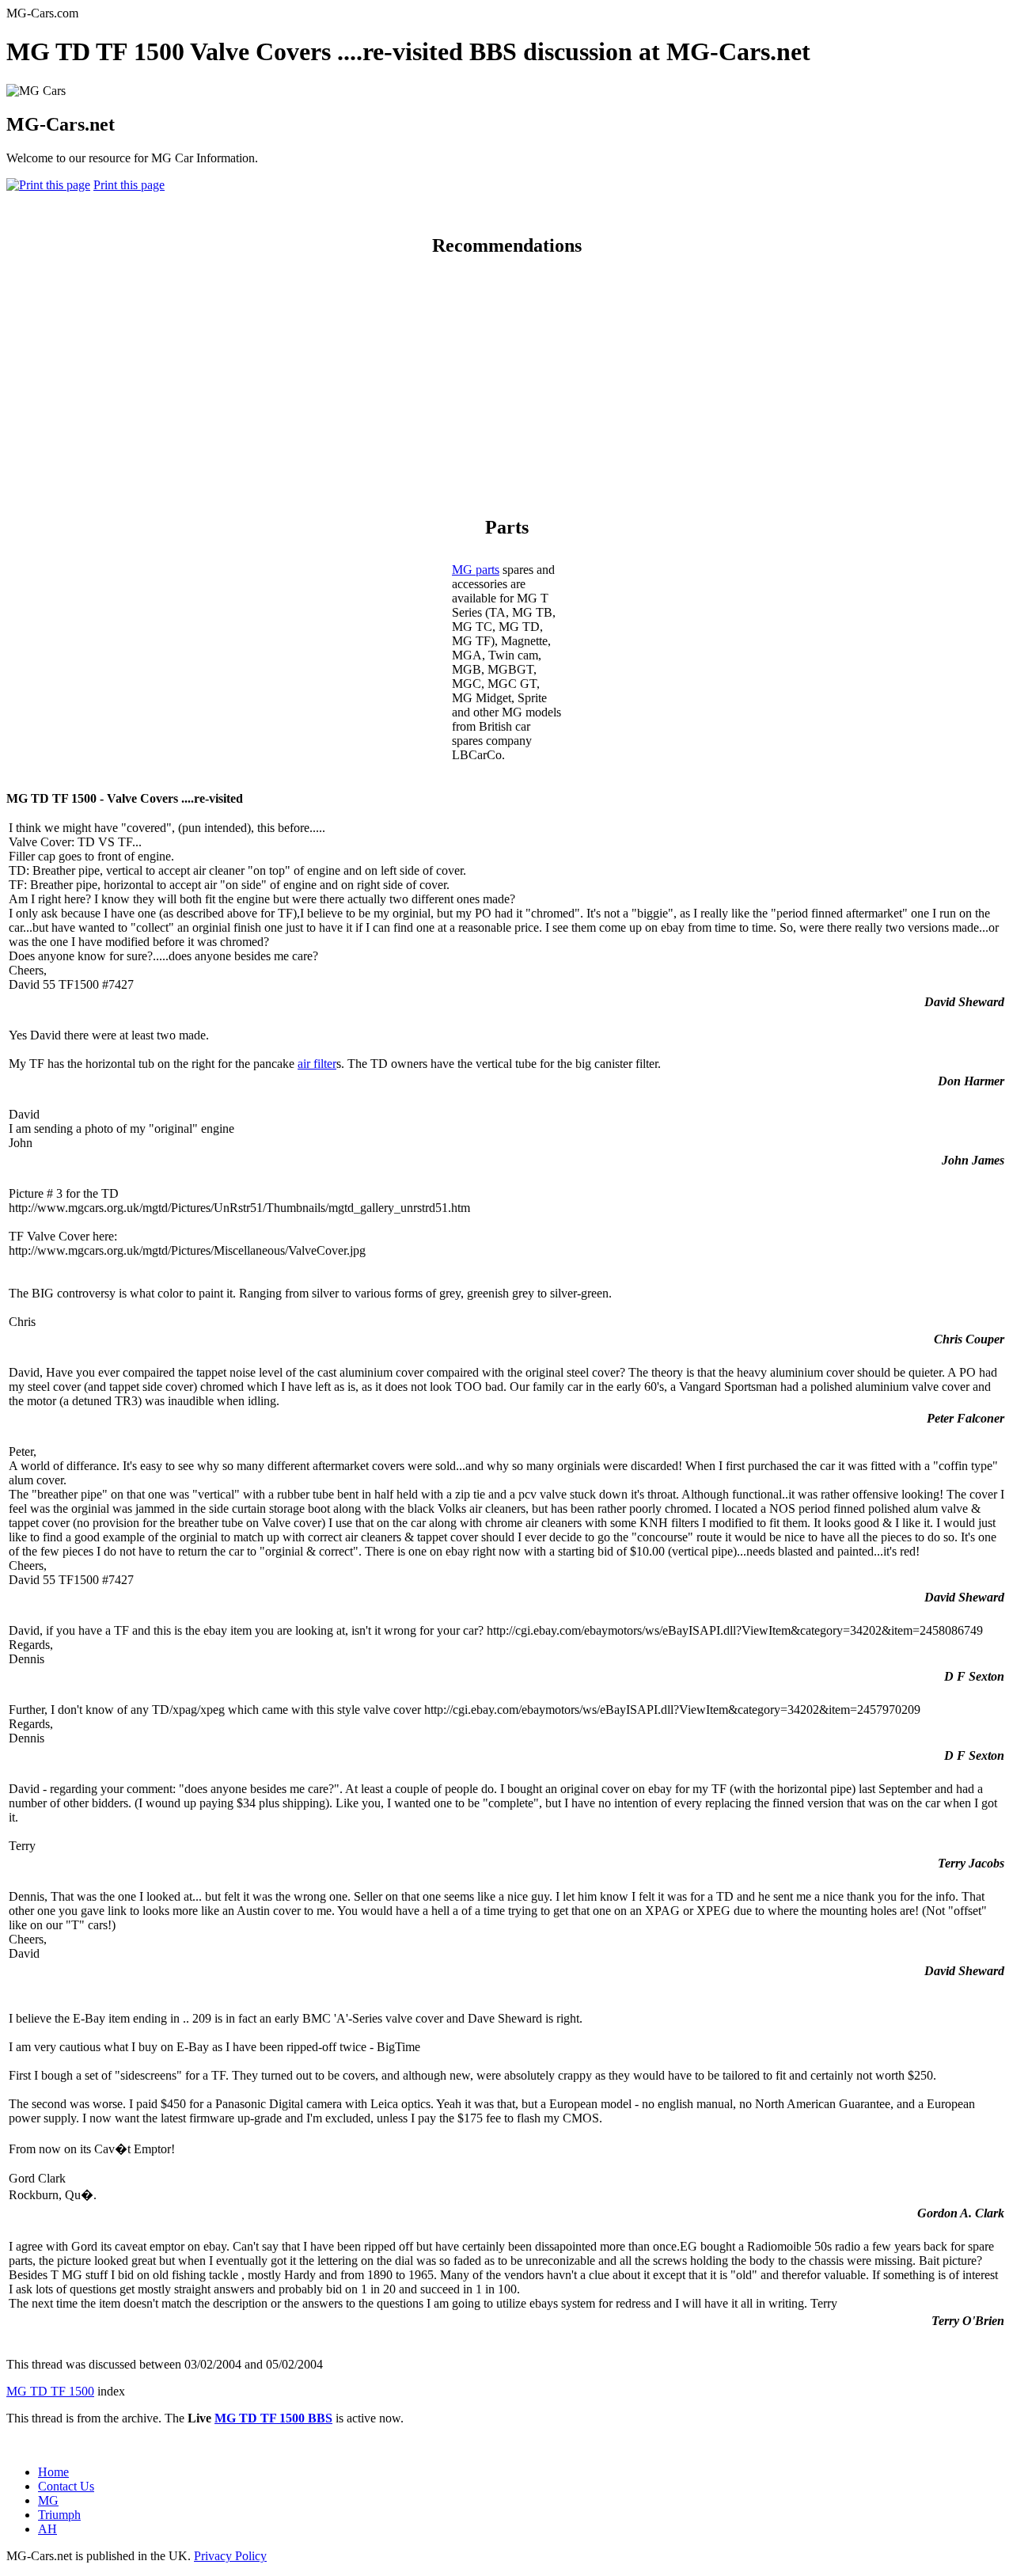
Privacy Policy (230, 2556)
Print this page (129, 185)
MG (48, 2500)
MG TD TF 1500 (50, 2391)
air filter (317, 1064)
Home (53, 2472)
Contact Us (66, 2486)
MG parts (476, 570)
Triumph (59, 2515)
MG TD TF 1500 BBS (273, 2418)
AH (47, 2529)
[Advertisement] (506, 383)
